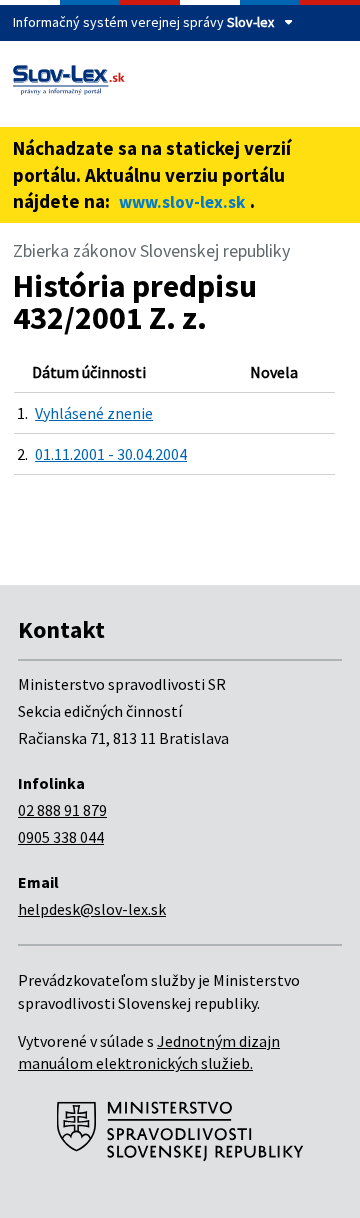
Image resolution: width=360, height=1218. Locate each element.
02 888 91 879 (62, 810)
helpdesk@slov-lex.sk (92, 909)
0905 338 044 (61, 837)
